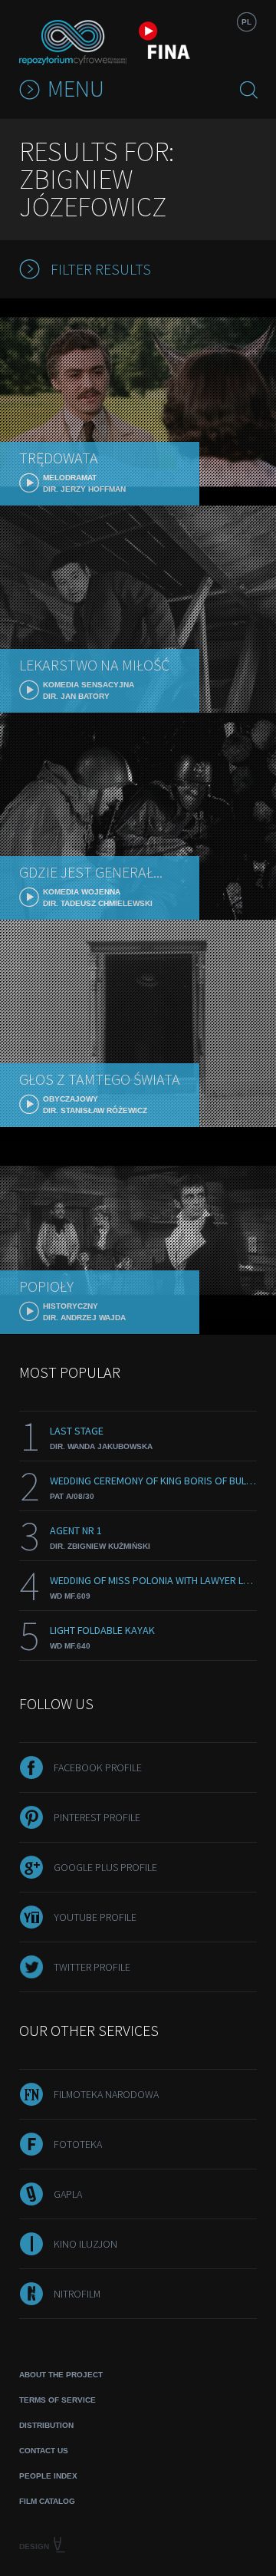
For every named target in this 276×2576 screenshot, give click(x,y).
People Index (48, 2476)
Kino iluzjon (85, 2244)
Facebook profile (98, 1767)
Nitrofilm (77, 2294)
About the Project (61, 2375)
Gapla (68, 2194)
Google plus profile (105, 1867)
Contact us (44, 2451)
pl (246, 22)
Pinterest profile (97, 1817)
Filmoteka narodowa (106, 2094)
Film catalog (47, 2501)
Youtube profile (95, 1917)
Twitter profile (92, 1967)
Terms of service (58, 2400)
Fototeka (78, 2144)
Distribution (46, 2425)
